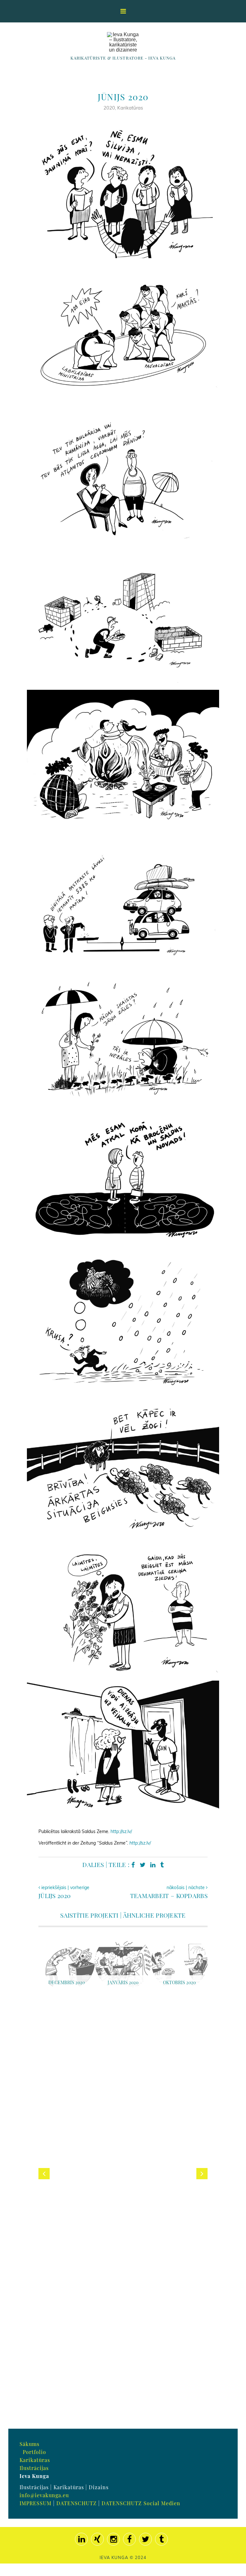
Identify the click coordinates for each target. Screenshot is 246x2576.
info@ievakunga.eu (44, 2495)
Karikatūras (130, 108)
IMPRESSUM (36, 2503)
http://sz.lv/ (121, 1831)
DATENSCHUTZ (77, 2503)
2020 (109, 108)
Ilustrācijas (34, 2468)
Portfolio (34, 2452)
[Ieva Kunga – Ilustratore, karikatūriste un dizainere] (123, 42)
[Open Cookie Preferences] (14, 2568)
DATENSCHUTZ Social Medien (141, 2503)
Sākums (29, 2444)
